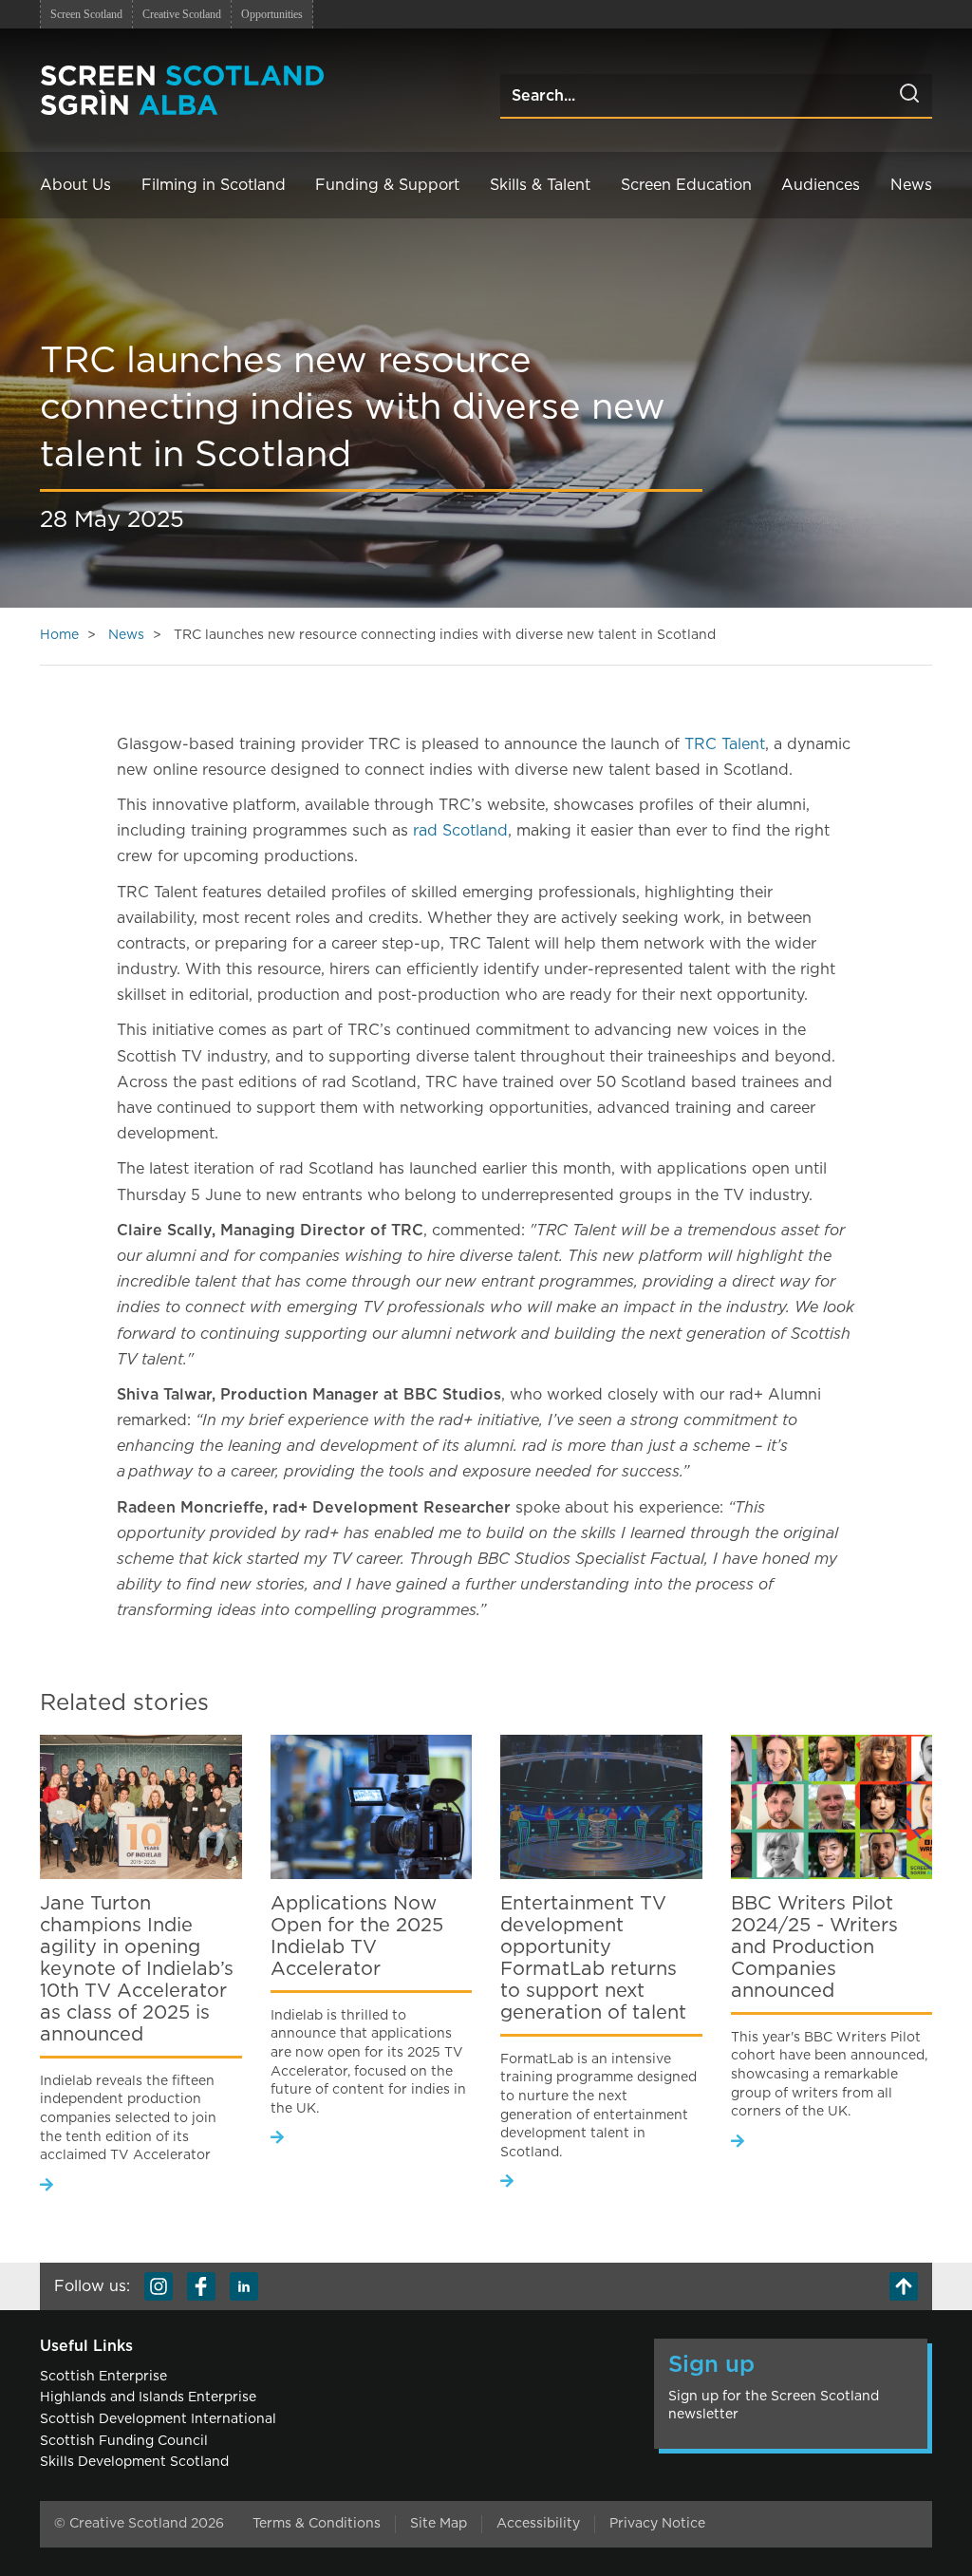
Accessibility (538, 2524)
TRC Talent (725, 744)
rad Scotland (460, 831)
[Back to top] (904, 2286)
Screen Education (686, 185)
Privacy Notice (657, 2524)
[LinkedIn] (244, 2286)
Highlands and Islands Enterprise (148, 2397)
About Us (75, 185)
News (911, 185)
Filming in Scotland (214, 185)
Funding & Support (387, 185)
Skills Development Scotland (134, 2462)
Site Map (439, 2524)
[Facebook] (201, 2286)
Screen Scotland (86, 14)
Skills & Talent (540, 185)
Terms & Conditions (317, 2524)
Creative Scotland (182, 14)
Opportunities (272, 14)
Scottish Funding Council (124, 2441)
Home (59, 635)
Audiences (821, 185)
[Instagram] (159, 2286)
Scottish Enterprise (103, 2377)
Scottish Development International (158, 2419)
